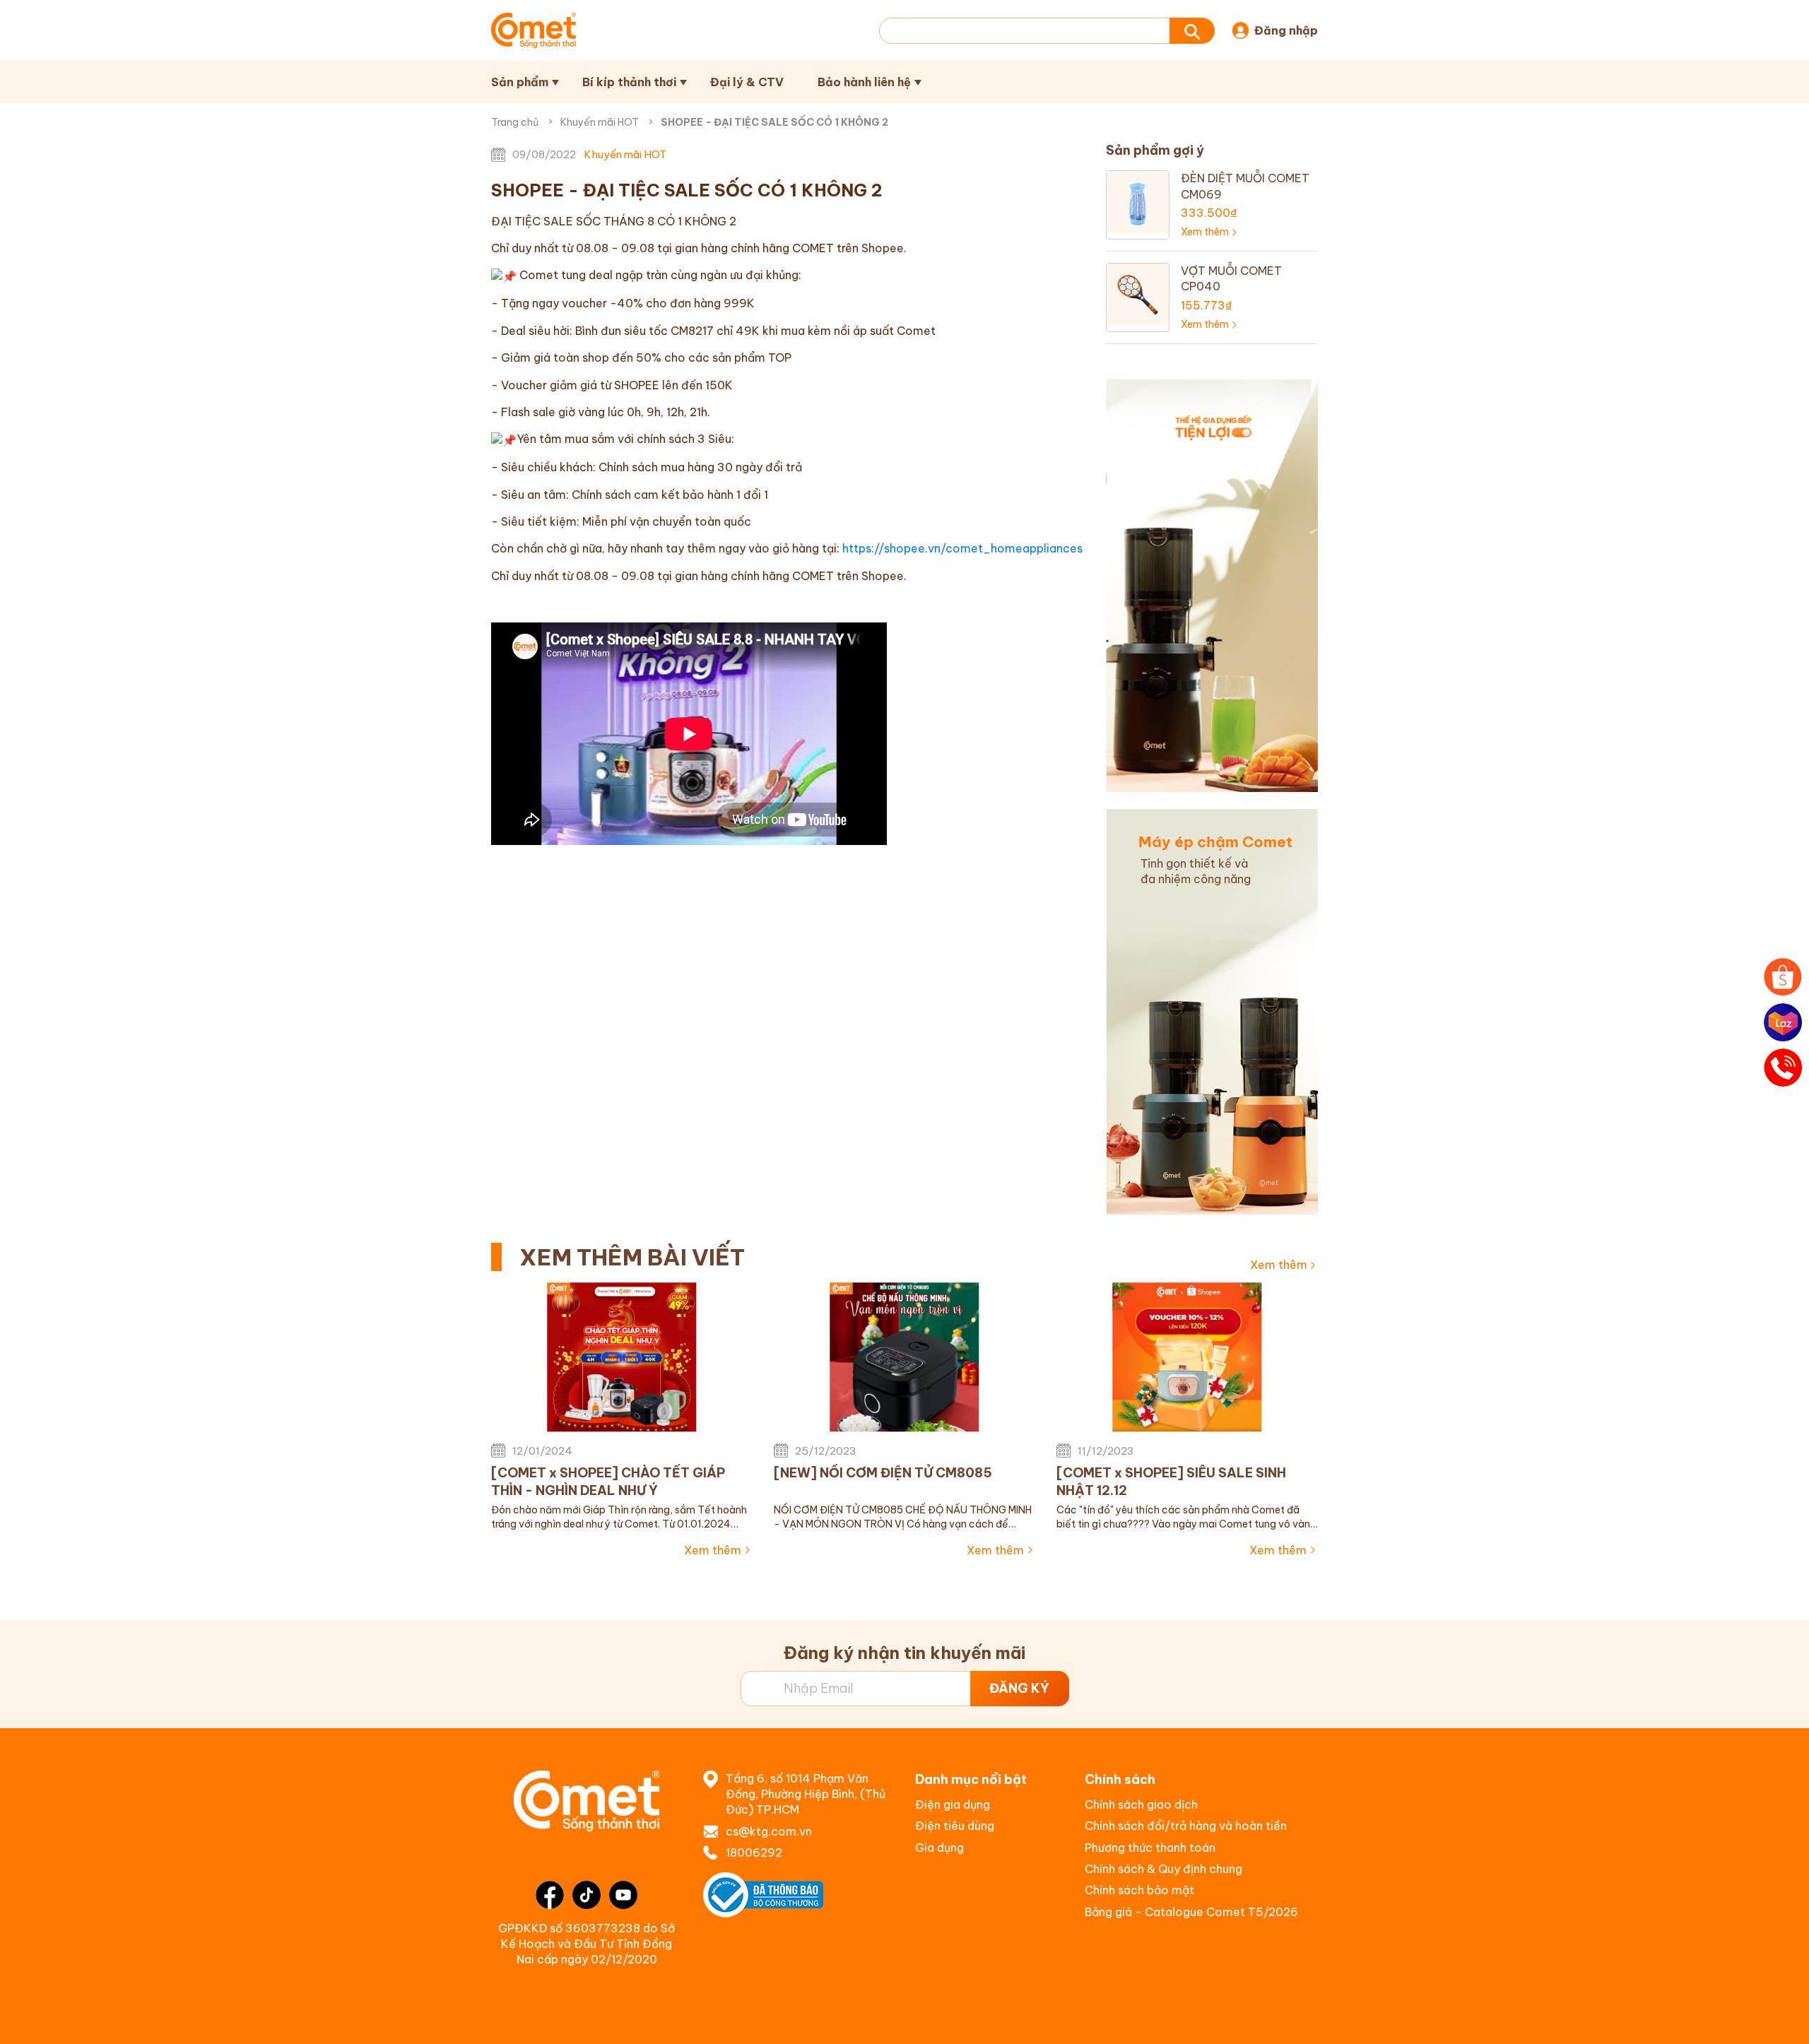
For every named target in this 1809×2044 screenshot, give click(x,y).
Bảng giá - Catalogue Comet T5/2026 (1191, 1912)
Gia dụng (939, 1848)
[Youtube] (623, 1895)
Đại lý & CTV (747, 82)
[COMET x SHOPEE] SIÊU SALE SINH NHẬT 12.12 (1171, 1482)
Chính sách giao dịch (1141, 1804)
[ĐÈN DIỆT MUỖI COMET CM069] (1138, 201)
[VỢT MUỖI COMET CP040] (1138, 293)
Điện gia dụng (953, 1804)
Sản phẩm (520, 82)
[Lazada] (1783, 1022)
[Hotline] (1783, 1068)
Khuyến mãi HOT (600, 122)
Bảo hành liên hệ (864, 82)
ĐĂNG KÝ (1019, 1688)
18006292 (754, 1853)
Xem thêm (1279, 1265)
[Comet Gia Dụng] (534, 30)
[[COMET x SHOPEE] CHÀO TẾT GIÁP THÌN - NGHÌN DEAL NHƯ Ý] (622, 1357)
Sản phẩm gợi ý (1155, 150)
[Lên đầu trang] (1784, 2019)
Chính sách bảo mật (1139, 1890)
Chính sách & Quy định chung (1163, 1869)
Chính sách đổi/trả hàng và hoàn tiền (1186, 1826)
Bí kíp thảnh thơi (629, 82)
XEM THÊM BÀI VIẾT (632, 1257)
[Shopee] (1783, 977)
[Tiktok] (587, 1895)
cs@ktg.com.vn (769, 1831)
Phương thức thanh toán (1150, 1848)
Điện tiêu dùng (955, 1826)
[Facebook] (550, 1895)
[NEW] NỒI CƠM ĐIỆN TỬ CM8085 (883, 1473)
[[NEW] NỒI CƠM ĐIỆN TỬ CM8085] (904, 1357)
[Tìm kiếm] (1192, 31)
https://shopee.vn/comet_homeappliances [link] (962, 548)
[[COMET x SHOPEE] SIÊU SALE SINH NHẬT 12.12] (1187, 1357)
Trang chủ (515, 122)
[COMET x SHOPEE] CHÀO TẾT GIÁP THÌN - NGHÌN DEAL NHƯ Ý (608, 1482)
